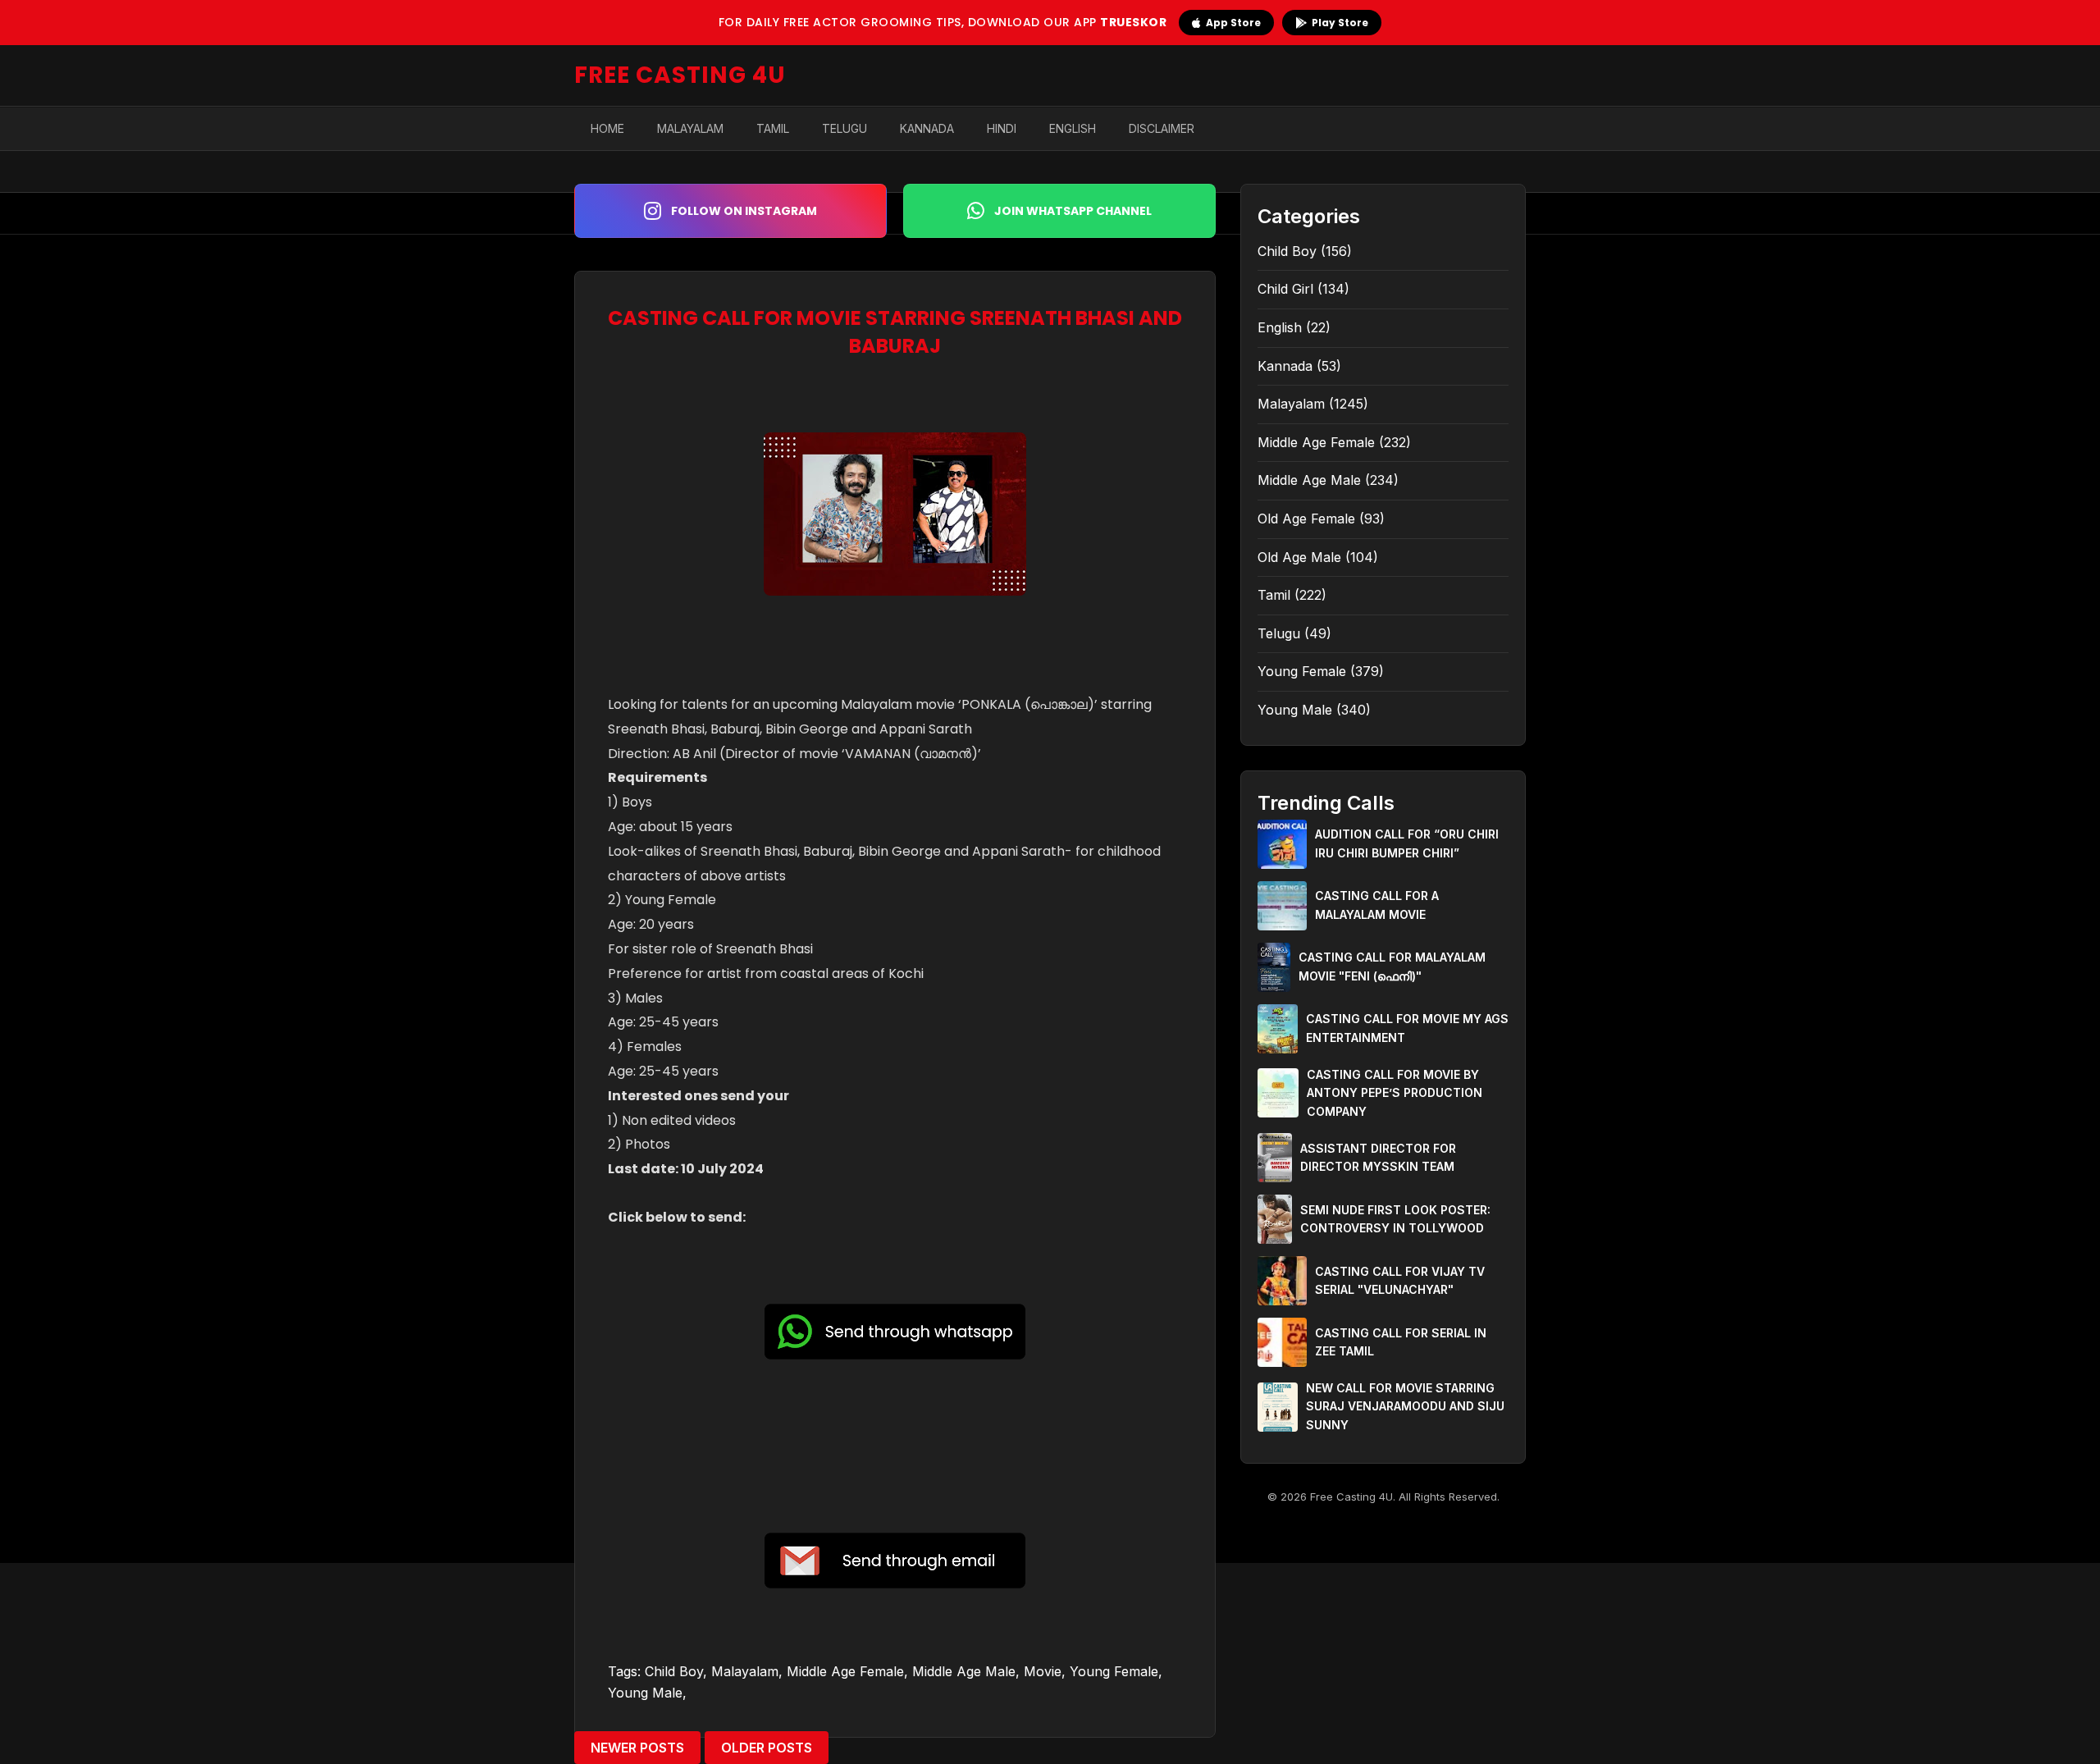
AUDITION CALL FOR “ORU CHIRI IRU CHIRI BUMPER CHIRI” (1407, 843)
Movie (1043, 1671)
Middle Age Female (845, 1671)
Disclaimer (1162, 128)
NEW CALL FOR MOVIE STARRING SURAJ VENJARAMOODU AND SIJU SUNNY (1405, 1406)
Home (607, 128)
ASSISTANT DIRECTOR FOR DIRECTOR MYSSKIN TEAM (1378, 1157)
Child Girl (1285, 289)
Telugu (845, 128)
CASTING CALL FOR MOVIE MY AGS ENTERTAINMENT (1407, 1028)
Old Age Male (1299, 557)
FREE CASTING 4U (680, 75)
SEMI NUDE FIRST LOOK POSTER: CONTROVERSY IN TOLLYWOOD (1395, 1219)
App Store (1233, 23)
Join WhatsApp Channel (1073, 211)
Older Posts (767, 1748)
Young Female (1114, 1671)
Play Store (1340, 23)
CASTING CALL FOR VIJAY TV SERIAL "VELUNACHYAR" (1400, 1280)
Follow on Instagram (744, 211)
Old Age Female (1306, 519)
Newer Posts (637, 1748)
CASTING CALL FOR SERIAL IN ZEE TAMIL (1401, 1342)
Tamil (773, 128)
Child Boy (674, 1671)
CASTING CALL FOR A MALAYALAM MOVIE (1377, 905)
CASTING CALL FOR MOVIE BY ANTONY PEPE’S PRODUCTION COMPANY (1395, 1093)
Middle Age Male (964, 1671)
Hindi (1002, 128)
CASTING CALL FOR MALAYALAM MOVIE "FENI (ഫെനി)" (1392, 966)
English (1073, 128)
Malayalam (690, 128)
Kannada (927, 128)
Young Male (645, 1693)
